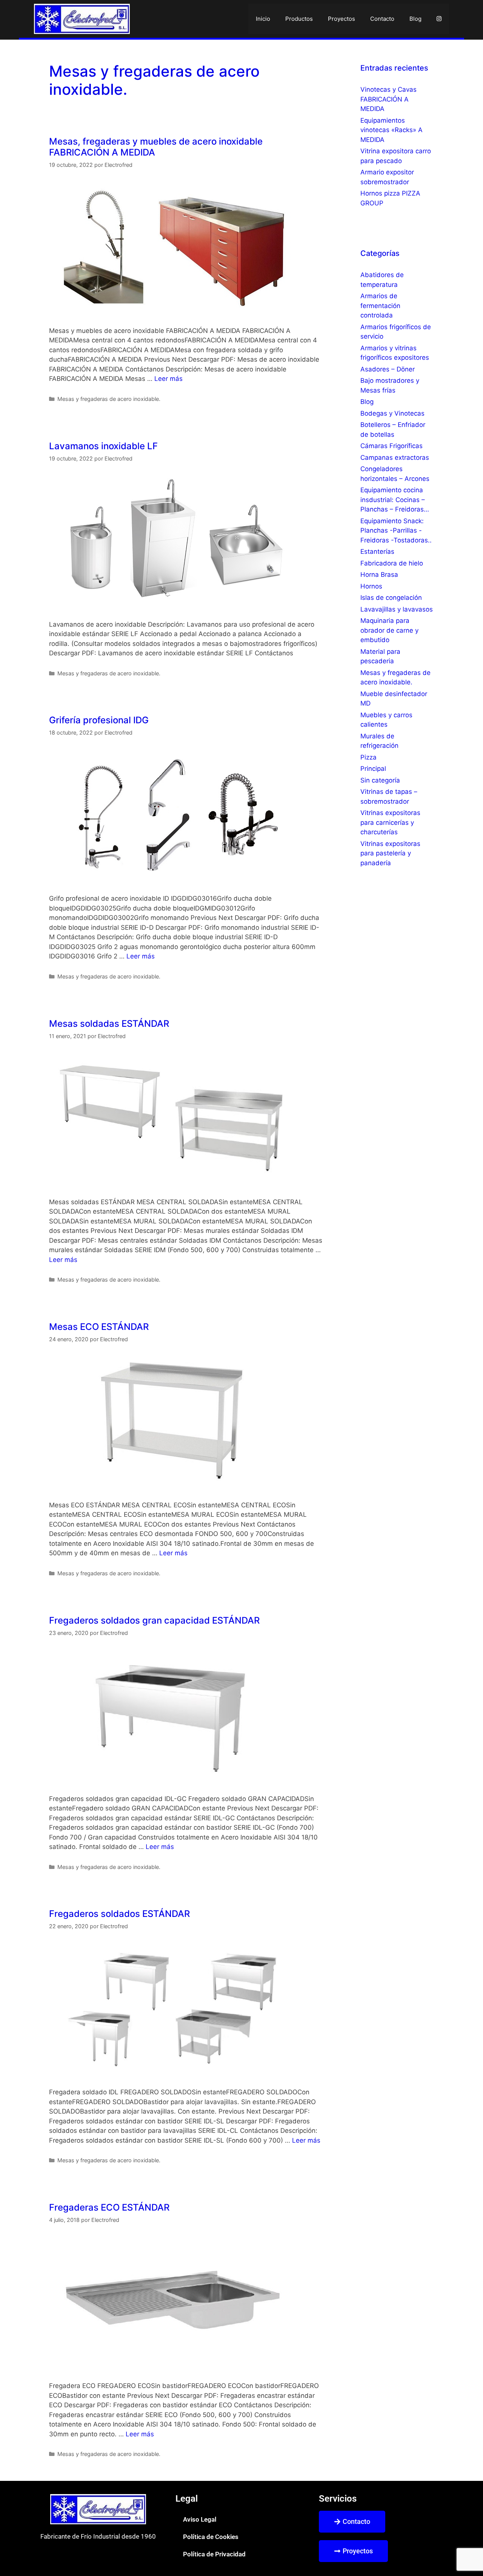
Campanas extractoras (395, 458)
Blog (415, 19)
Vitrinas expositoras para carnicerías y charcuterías (390, 822)
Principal (373, 769)
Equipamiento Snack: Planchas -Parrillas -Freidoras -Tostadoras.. (396, 531)
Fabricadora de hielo (392, 563)
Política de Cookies (211, 2537)
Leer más (168, 379)
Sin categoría (380, 780)
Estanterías (377, 552)
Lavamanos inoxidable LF (103, 446)
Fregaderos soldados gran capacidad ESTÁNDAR (154, 1620)
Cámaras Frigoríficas (391, 446)
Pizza (368, 757)
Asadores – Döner (388, 369)
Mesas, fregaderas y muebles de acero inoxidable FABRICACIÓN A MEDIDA (156, 147)
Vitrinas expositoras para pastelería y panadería (390, 853)
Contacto (382, 19)
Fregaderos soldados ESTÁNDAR (119, 1914)
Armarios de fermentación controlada (380, 306)
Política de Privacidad (214, 2554)
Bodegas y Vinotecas (392, 413)
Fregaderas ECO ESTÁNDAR (109, 2207)
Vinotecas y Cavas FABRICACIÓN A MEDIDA (388, 99)
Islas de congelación (391, 598)
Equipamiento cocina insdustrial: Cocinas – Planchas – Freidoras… (395, 500)
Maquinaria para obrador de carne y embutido (389, 630)
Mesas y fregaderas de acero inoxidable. (109, 399)
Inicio (263, 19)
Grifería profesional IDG (99, 720)
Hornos (371, 586)
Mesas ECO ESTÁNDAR (99, 1327)
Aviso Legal (200, 2519)
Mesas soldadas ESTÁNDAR (109, 1024)
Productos (299, 19)
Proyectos (341, 19)
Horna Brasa (379, 575)
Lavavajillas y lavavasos (397, 609)
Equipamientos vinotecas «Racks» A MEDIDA (391, 130)
